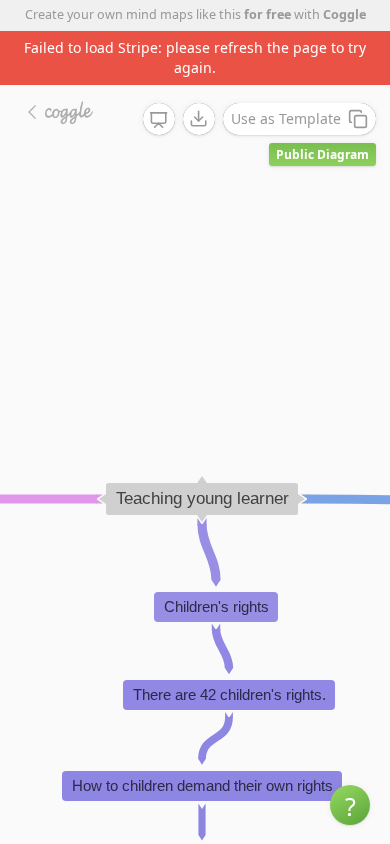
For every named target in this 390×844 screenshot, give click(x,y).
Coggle (344, 14)
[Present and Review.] (159, 120)
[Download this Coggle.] (199, 119)
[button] (350, 805)
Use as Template (286, 118)
